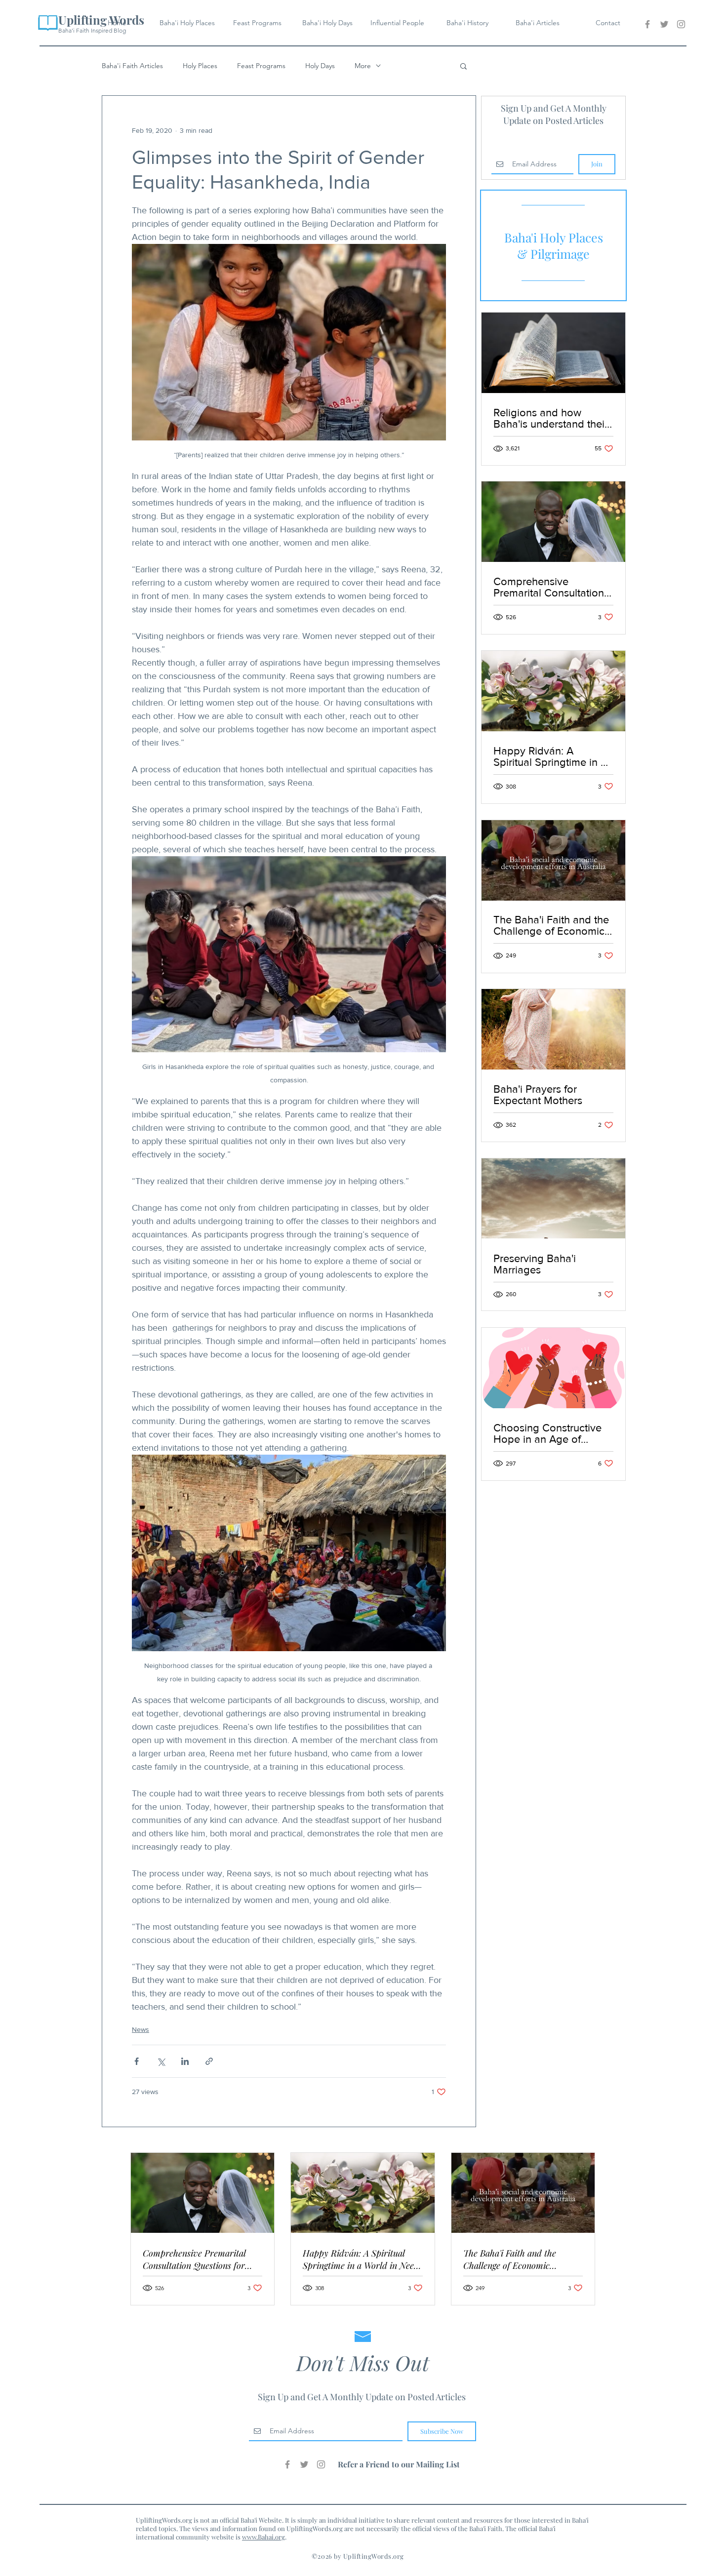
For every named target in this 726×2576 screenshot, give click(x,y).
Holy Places (200, 66)
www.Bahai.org (263, 2537)
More (363, 66)
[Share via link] (209, 2061)
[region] (553, 245)
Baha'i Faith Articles (132, 66)
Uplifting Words (101, 20)
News (141, 2029)
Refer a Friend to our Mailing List (399, 2464)
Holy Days (320, 66)
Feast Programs (261, 66)
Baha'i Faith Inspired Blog (92, 30)
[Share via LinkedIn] (185, 2061)
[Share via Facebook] (137, 2061)
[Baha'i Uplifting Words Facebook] (647, 24)
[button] (464, 66)
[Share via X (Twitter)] (161, 2061)
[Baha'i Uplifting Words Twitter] (664, 24)
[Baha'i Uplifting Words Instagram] (681, 24)
